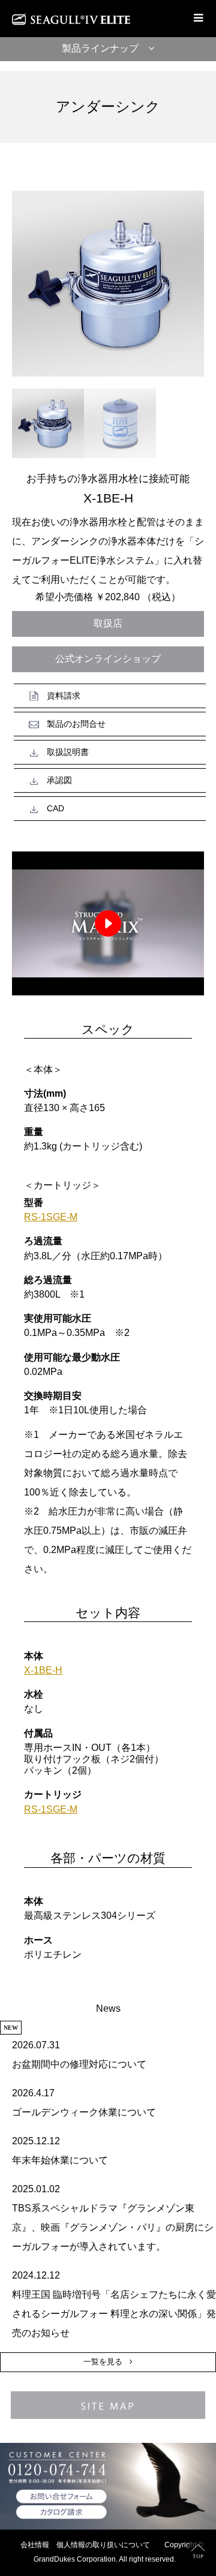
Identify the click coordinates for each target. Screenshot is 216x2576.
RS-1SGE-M (51, 1217)
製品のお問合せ (76, 724)
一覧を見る (103, 2362)
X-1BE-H (43, 1670)
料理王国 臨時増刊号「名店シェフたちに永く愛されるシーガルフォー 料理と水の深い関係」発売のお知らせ (114, 2314)
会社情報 (35, 2545)
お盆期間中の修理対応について (79, 2064)
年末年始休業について (60, 2160)
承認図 (59, 780)
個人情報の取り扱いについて (103, 2545)
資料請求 (64, 696)
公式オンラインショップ (108, 659)
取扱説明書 (68, 752)
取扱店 (108, 623)
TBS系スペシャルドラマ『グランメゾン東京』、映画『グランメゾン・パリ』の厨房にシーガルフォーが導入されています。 (113, 2227)
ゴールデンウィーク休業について (84, 2112)
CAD (55, 808)
